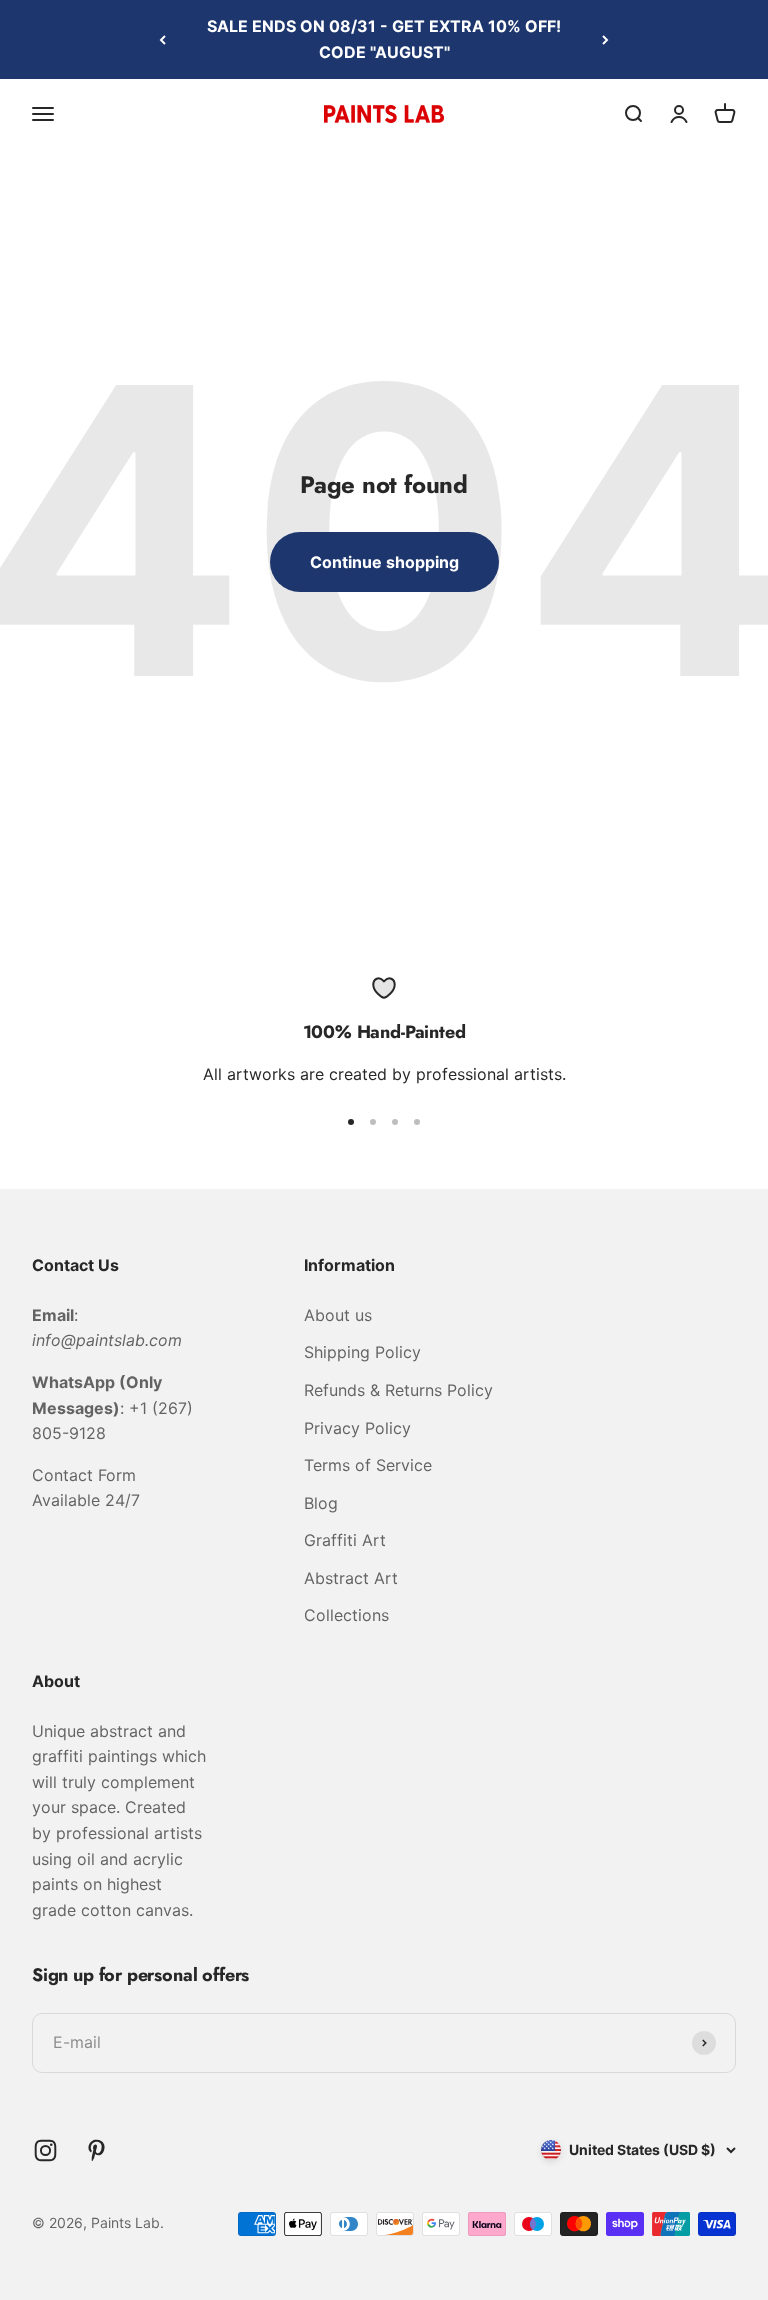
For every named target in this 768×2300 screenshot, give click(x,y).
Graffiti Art (345, 1540)
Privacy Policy (357, 1428)
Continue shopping (384, 562)
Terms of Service (368, 1465)
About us (338, 1315)
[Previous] (162, 39)
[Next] (605, 39)
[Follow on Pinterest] (96, 2150)
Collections (346, 1615)
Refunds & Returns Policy (398, 1390)
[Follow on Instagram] (45, 2150)
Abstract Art (351, 1578)
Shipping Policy (362, 1352)
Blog (321, 1503)
